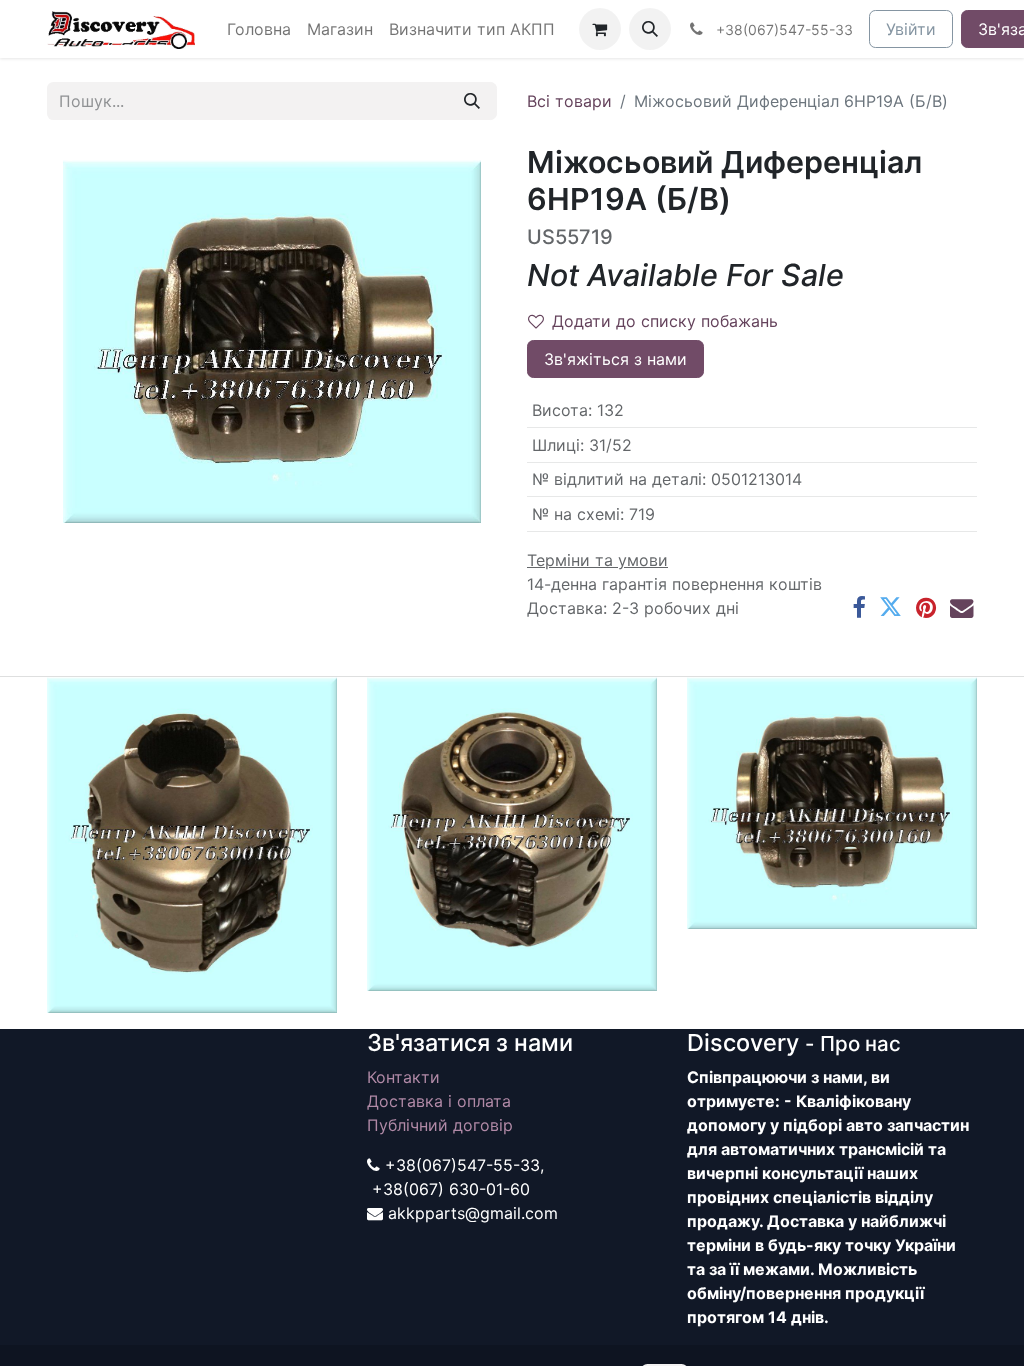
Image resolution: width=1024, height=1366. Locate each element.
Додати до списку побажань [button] (665, 321)
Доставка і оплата (439, 1101)
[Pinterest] (926, 607)
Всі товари (569, 101)
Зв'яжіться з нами (615, 359)
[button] (650, 29)
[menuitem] (259, 29)
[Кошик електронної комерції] (600, 29)
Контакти (403, 1077)
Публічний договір (440, 1125)
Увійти (911, 29)
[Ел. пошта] (961, 607)
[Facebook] (858, 607)
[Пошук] (472, 101)
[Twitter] (890, 607)
